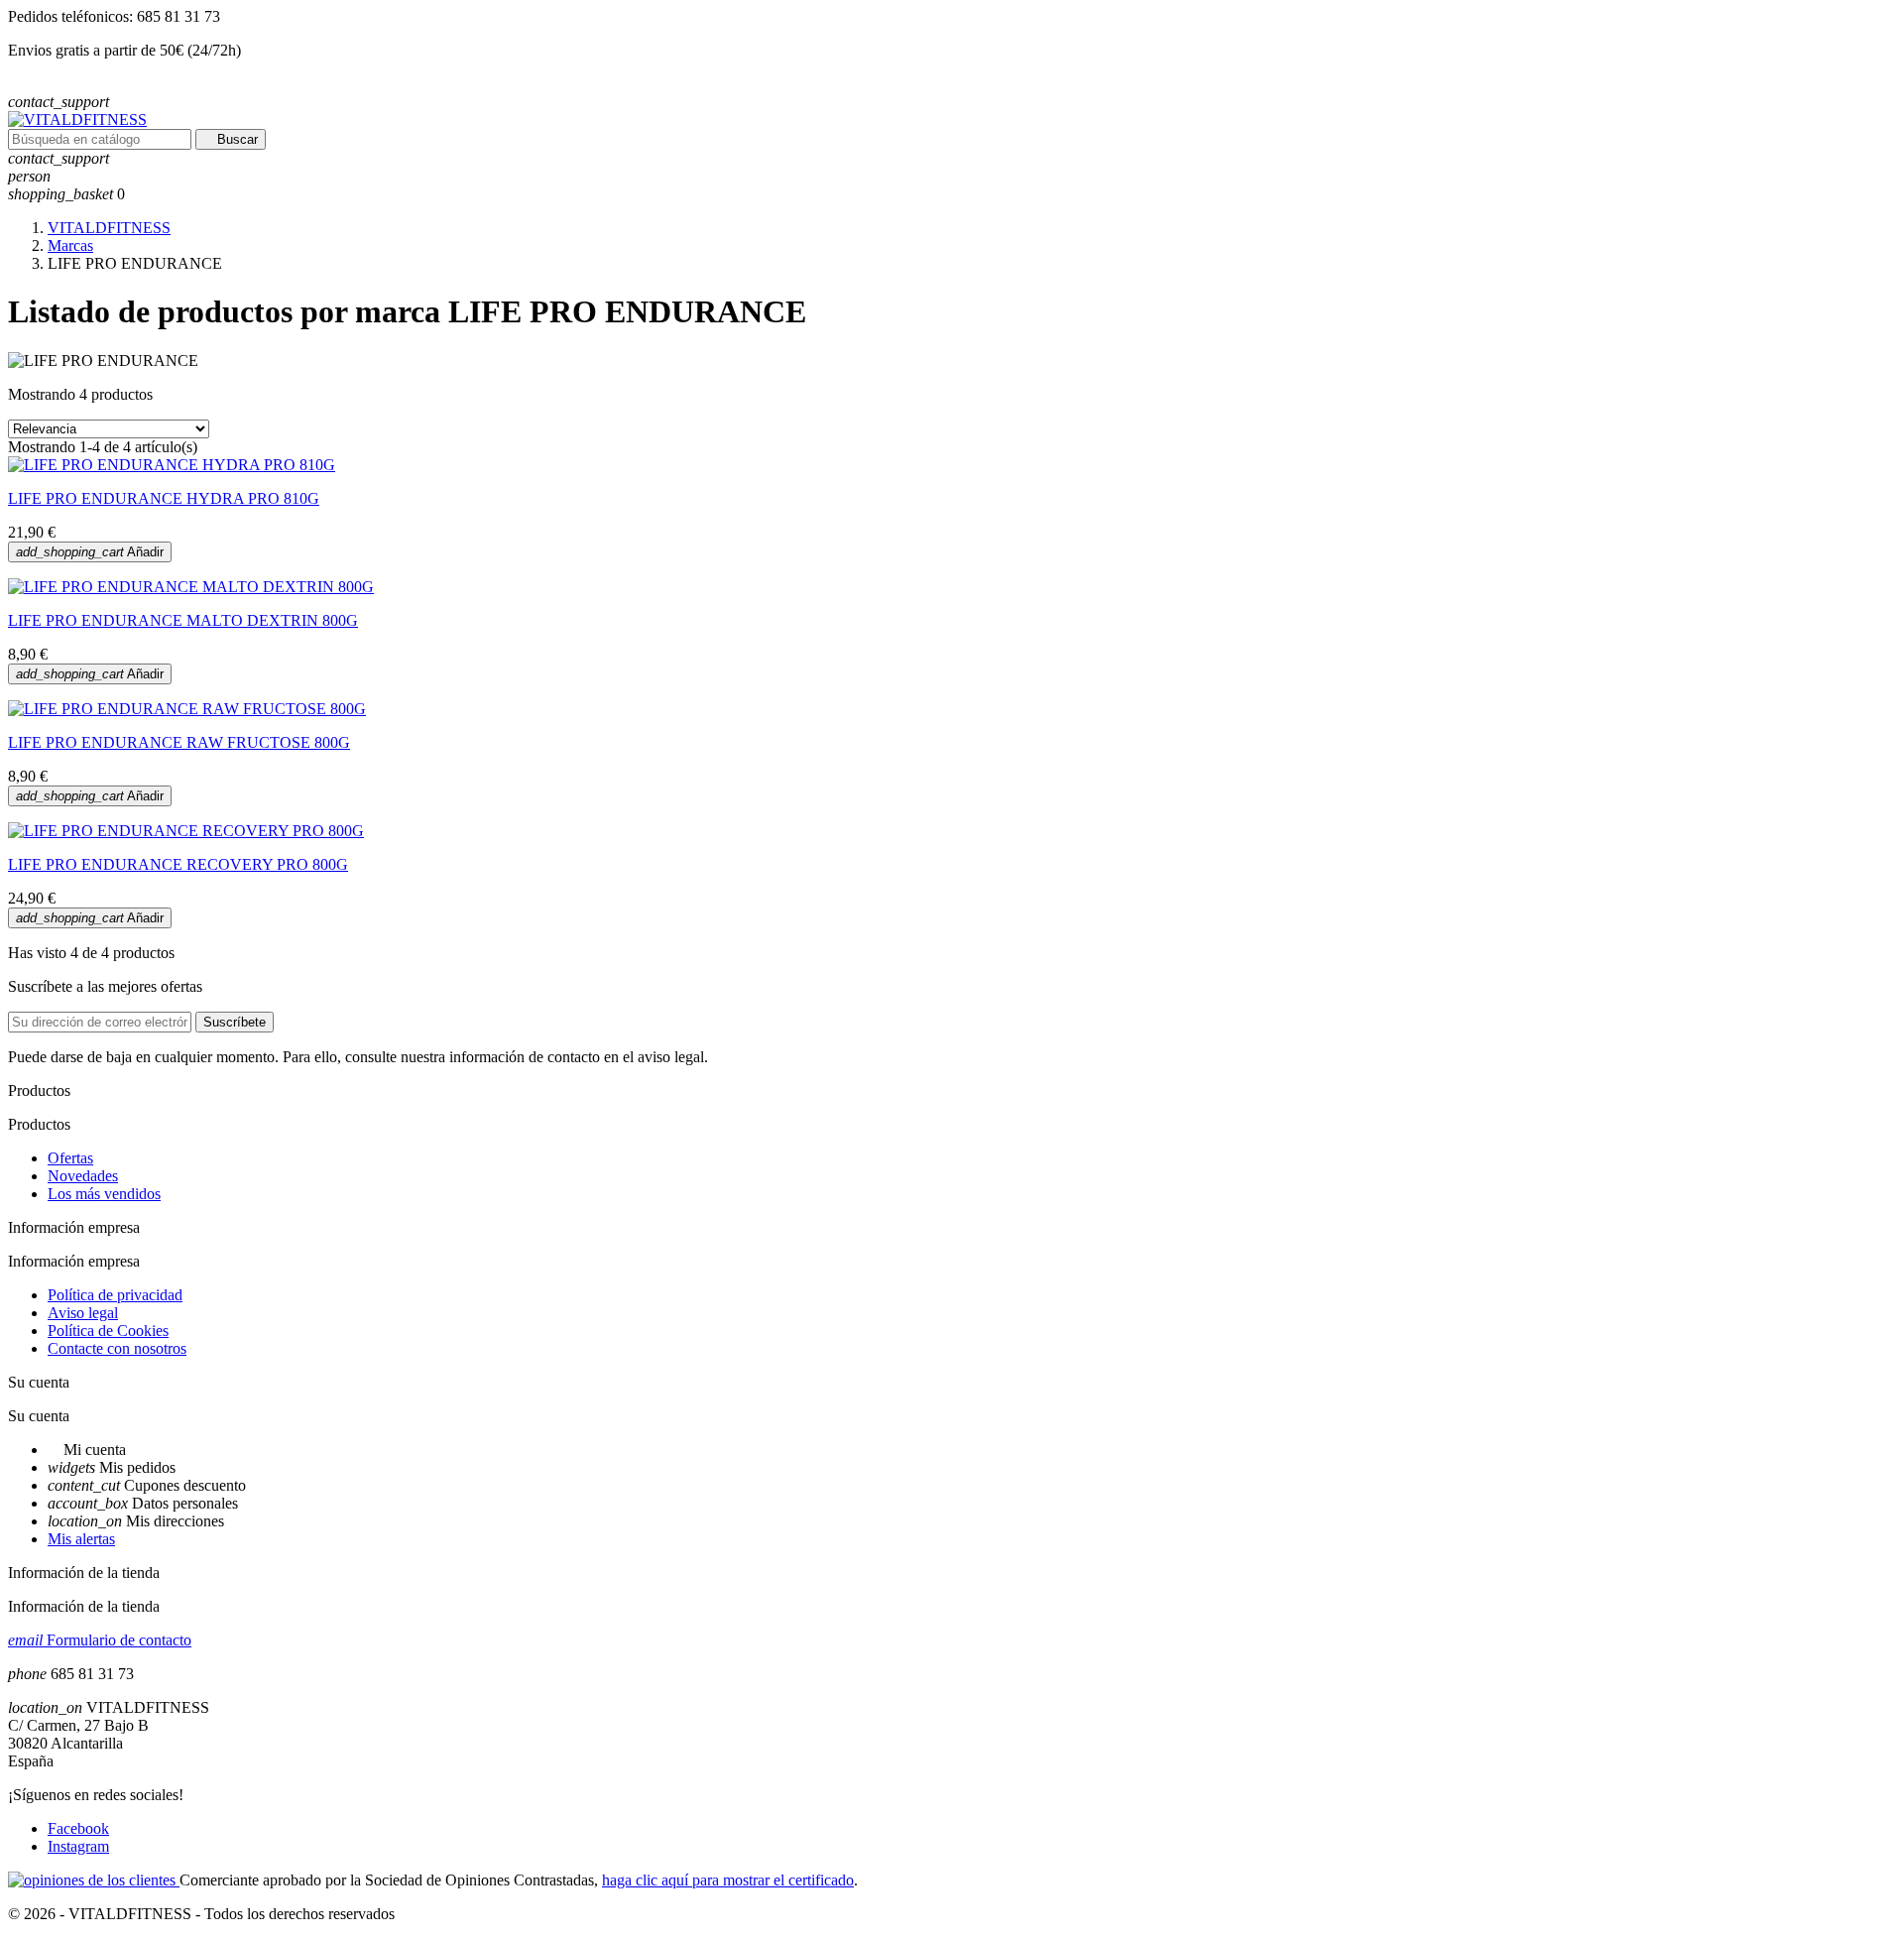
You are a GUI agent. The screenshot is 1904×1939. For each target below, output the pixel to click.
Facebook (78, 1828)
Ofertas (70, 1158)
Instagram (78, 1846)
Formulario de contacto (100, 1640)
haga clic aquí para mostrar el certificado (728, 1880)
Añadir (90, 552)
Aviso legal (83, 1313)
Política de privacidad (115, 1295)
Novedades (83, 1176)
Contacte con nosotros (117, 1348)
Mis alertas (81, 1539)
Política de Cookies (108, 1331)
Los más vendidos (104, 1194)
